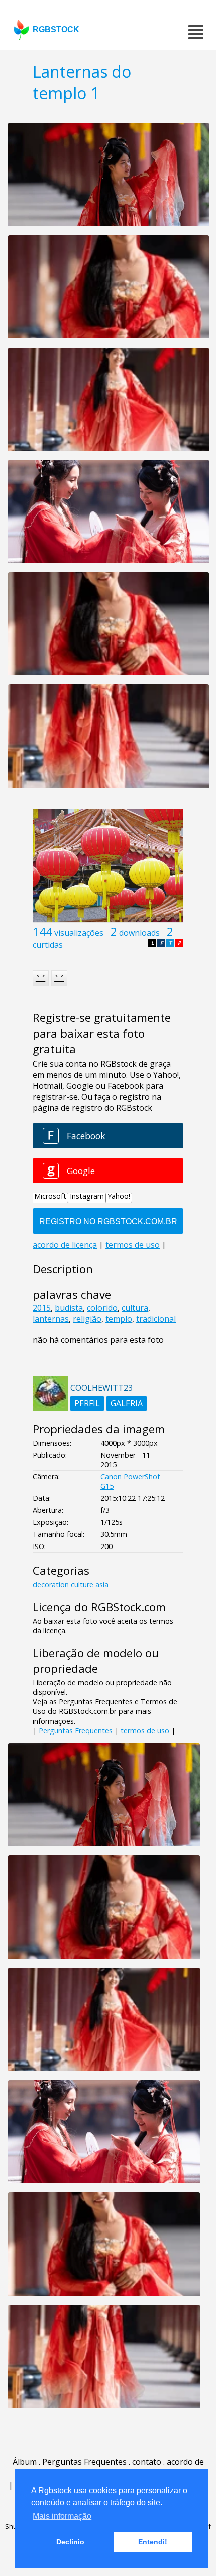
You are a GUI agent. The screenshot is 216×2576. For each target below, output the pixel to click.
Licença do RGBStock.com (99, 1607)
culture (82, 1584)
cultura (135, 1308)
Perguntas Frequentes (76, 1730)
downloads (139, 933)
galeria (127, 1403)
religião (87, 1319)
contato (147, 2462)
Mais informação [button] (62, 2516)
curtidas (48, 945)
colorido (102, 1308)
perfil (87, 1403)
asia (102, 1584)
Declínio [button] (70, 2542)
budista (69, 1308)
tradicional (156, 1319)
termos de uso (145, 1730)
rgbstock (56, 29)
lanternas (51, 1319)
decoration (51, 1584)
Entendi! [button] (153, 2542)
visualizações (79, 933)
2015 (42, 1308)
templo (119, 1319)
